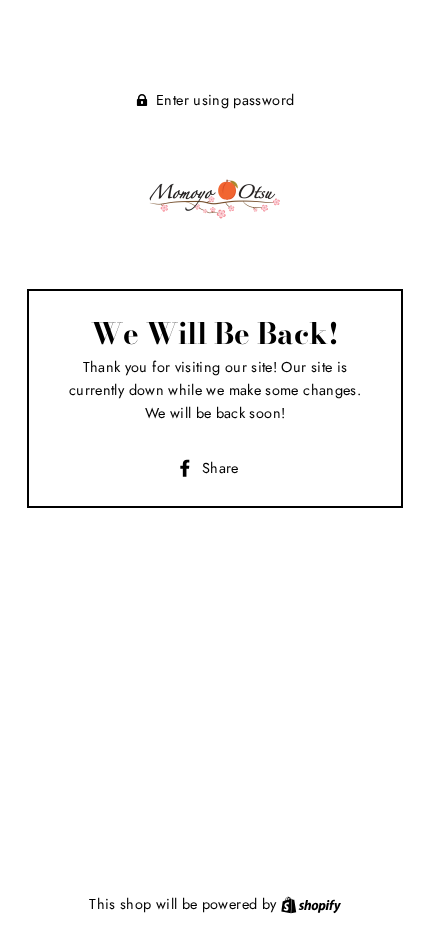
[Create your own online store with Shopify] (311, 904)
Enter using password (225, 100)
